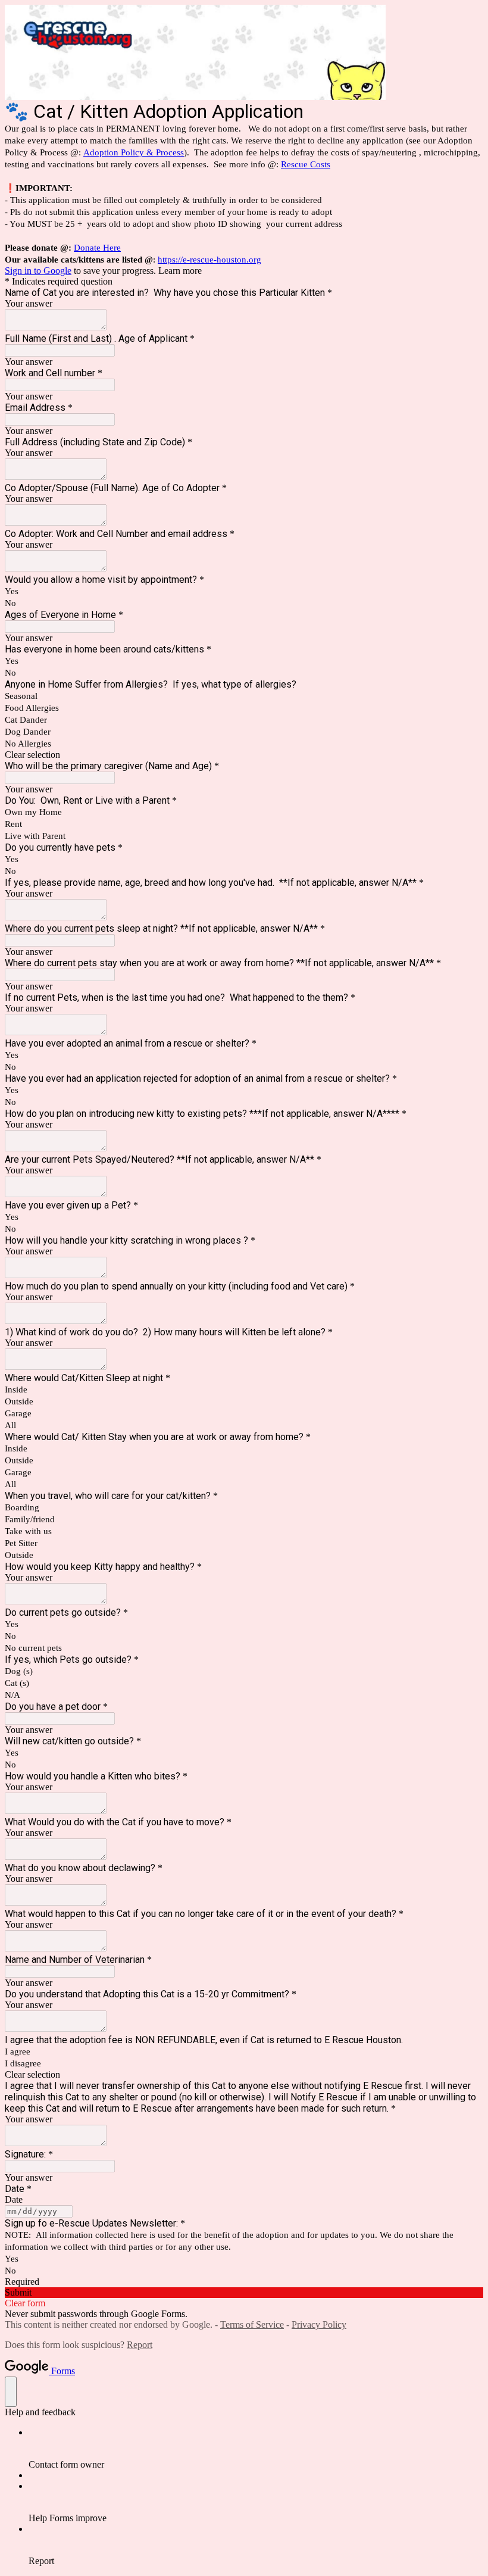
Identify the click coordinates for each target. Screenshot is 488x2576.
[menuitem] (256, 2449)
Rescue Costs (306, 164)
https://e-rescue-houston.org (209, 260)
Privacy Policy (319, 2324)
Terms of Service (252, 2324)
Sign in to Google (38, 271)
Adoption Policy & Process (134, 152)
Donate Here (97, 248)
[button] (244, 755)
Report (140, 2345)
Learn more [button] (180, 271)
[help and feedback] (11, 2392)
